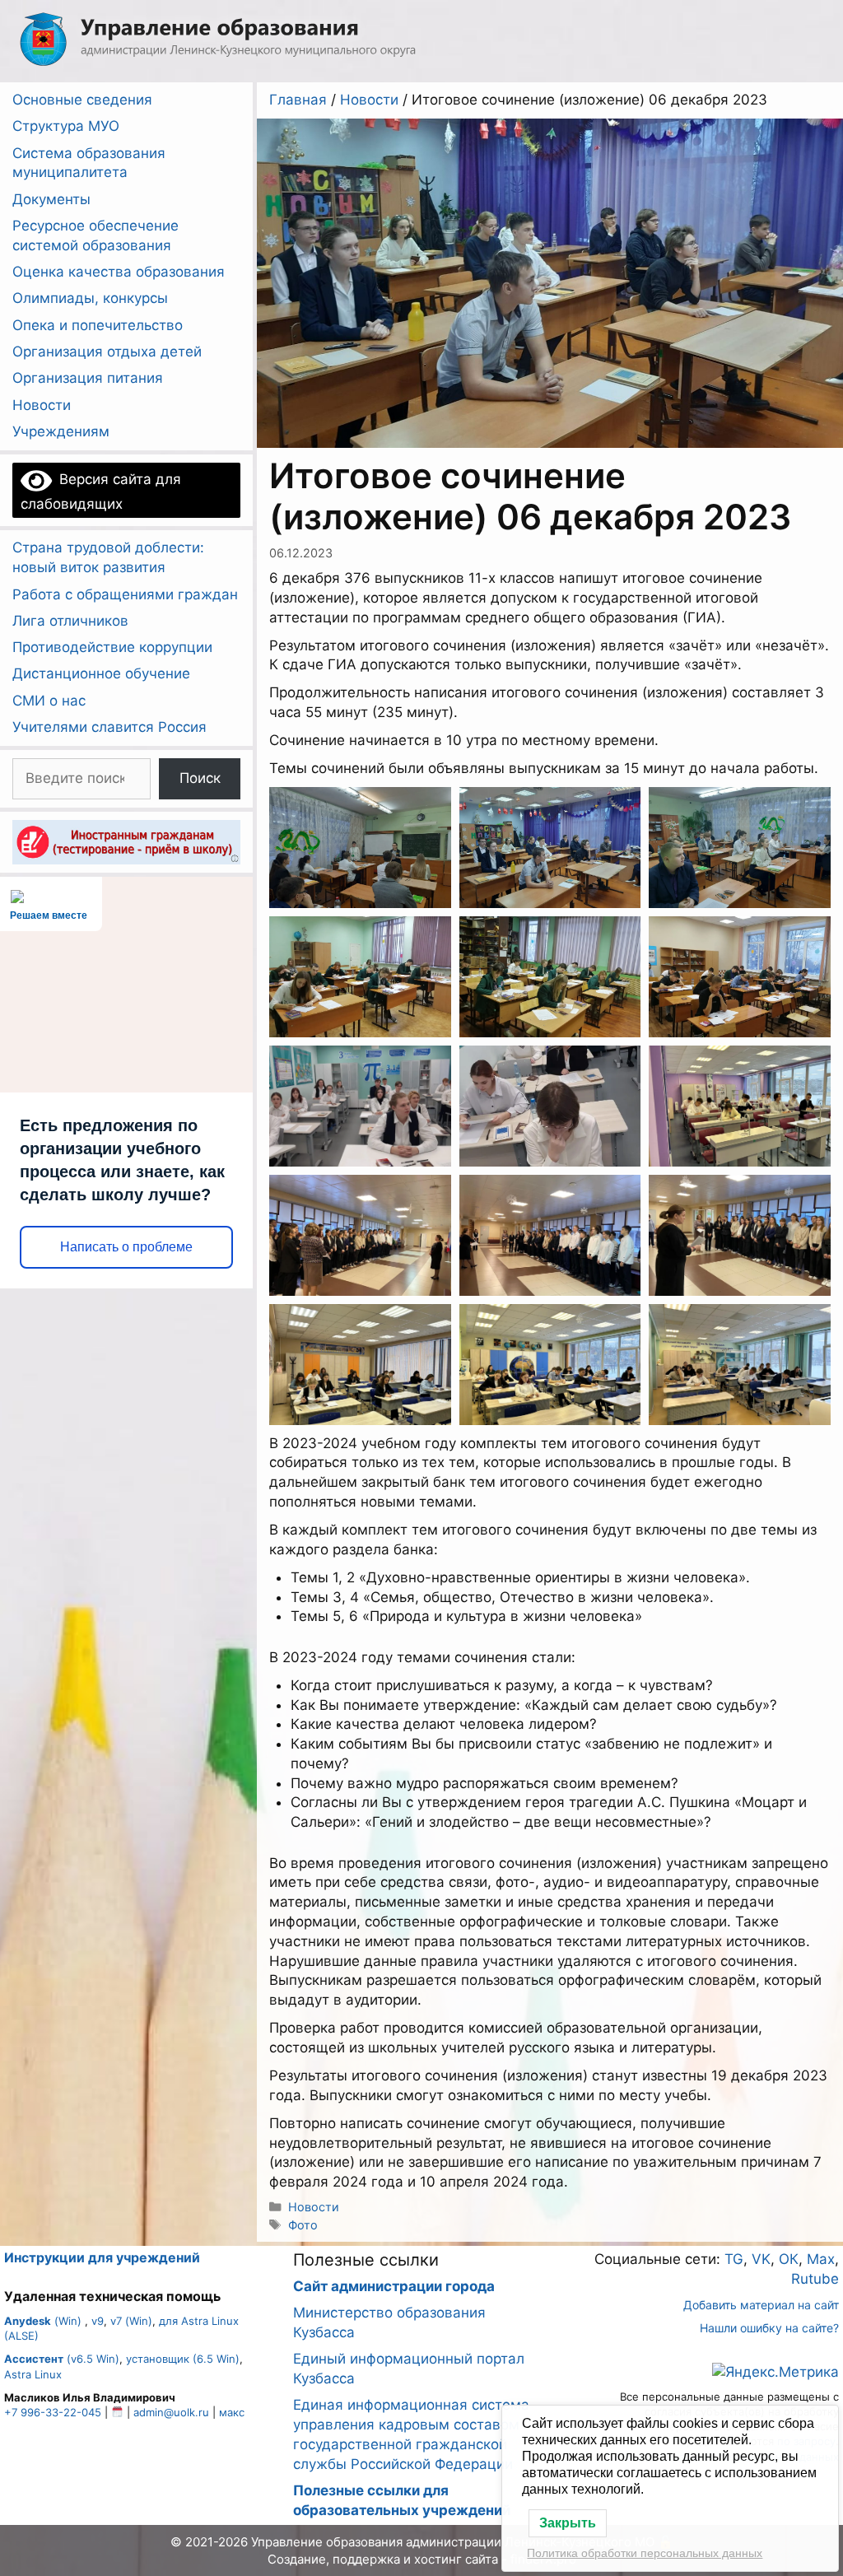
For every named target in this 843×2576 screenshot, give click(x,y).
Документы (51, 199)
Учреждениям (61, 431)
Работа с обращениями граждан (125, 594)
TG (734, 2259)
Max (821, 2259)
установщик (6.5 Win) (183, 2359)
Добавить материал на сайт (761, 2305)
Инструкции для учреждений (102, 2257)
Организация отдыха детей (107, 352)
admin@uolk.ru (171, 2412)
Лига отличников (70, 621)
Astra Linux (33, 2374)
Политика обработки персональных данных (645, 2553)
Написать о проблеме (126, 1247)
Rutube (815, 2279)
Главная (298, 100)
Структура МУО (66, 126)
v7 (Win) (131, 2321)
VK (761, 2259)
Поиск (200, 778)
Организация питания (88, 378)
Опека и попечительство (98, 325)
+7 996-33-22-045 (53, 2412)
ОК (789, 2259)
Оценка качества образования (119, 272)
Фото (303, 2225)
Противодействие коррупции (112, 647)
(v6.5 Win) (62, 2359)
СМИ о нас (49, 701)
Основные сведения (82, 100)
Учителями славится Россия (109, 727)
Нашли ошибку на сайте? (769, 2328)
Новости (369, 100)
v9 (98, 2321)
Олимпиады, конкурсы (90, 298)
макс (232, 2412)
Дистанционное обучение (101, 673)
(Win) (43, 2321)
